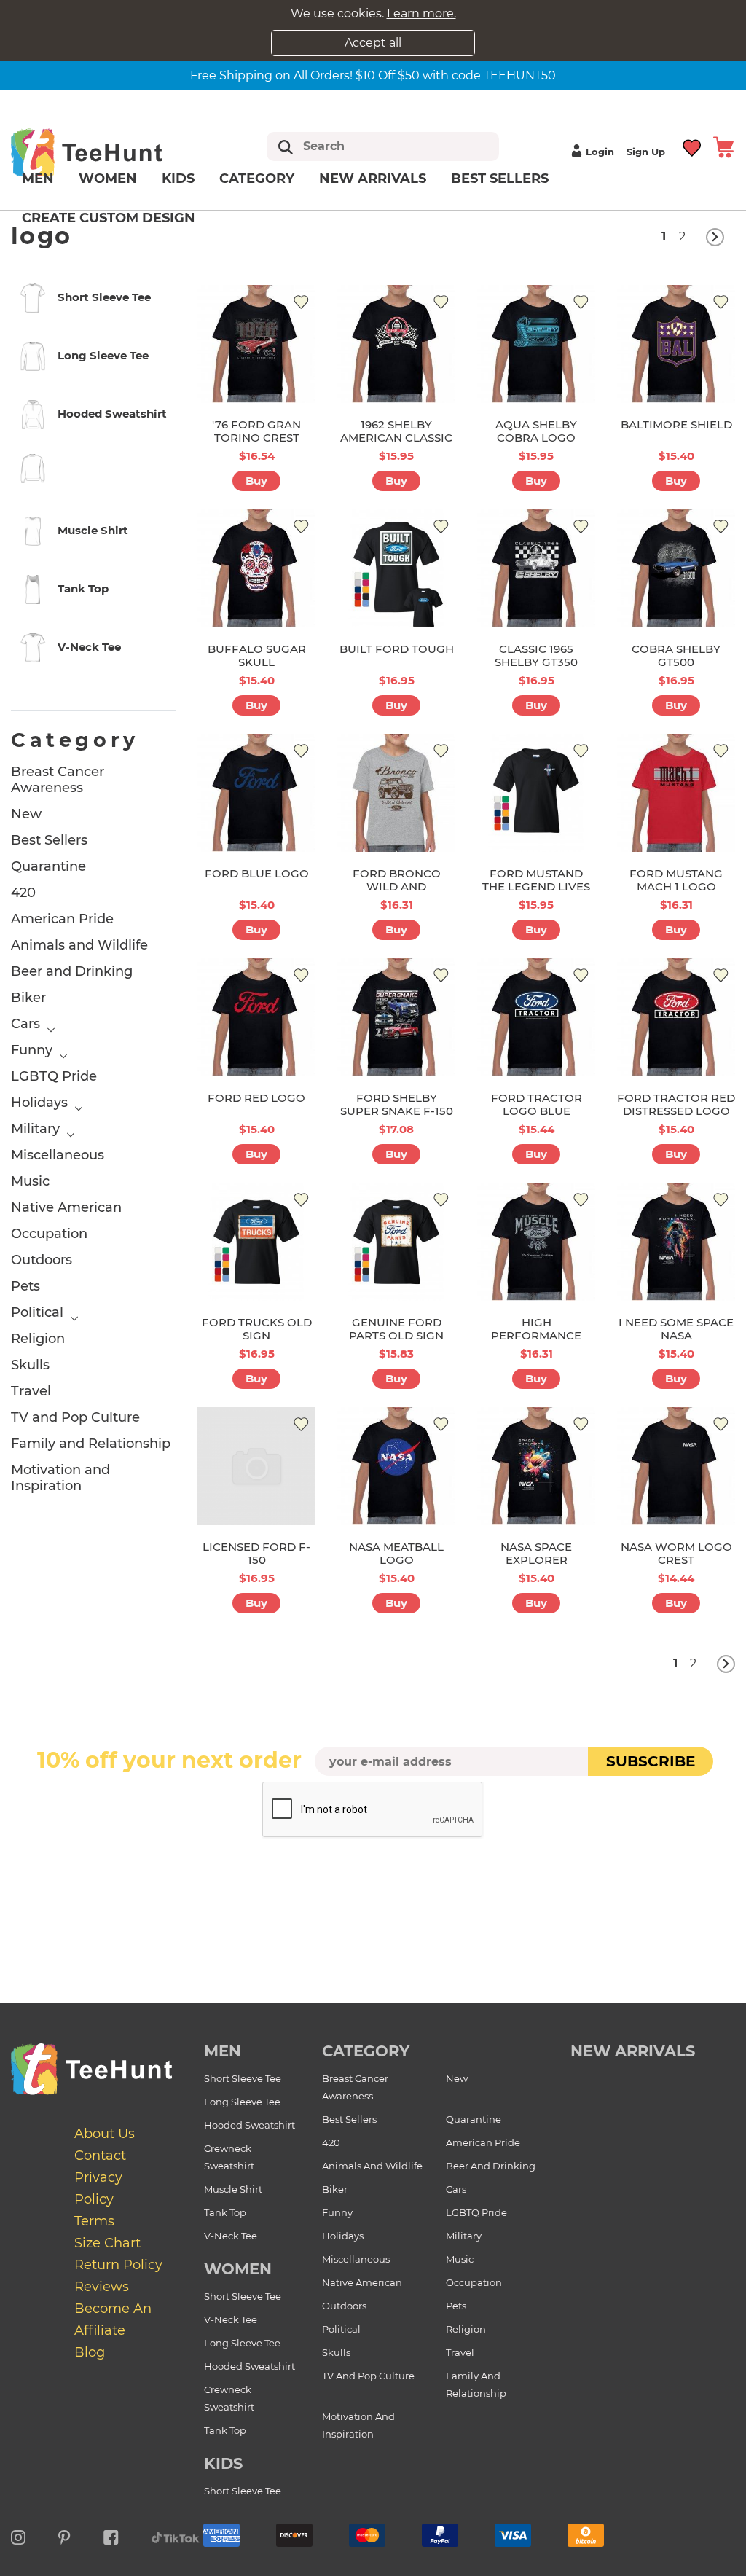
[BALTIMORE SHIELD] (676, 344)
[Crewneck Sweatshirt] (93, 471)
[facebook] (111, 2535)
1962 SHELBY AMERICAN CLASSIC (396, 431)
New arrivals (373, 179)
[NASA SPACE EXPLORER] (536, 1466)
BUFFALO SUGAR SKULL (257, 655)
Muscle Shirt (233, 2189)
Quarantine (48, 866)
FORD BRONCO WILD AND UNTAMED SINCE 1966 (396, 893)
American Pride (62, 919)
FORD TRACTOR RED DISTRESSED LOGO (676, 1104)
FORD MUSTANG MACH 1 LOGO (676, 880)
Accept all (373, 43)
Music (30, 1181)
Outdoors (42, 1260)
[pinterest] (64, 2535)
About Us (105, 2134)
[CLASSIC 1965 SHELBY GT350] (536, 568)
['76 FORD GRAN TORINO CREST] (256, 344)
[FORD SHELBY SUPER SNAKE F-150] (396, 1017)
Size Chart (107, 2243)
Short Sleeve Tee (243, 2078)
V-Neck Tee (231, 2236)
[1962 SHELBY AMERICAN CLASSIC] (396, 344)
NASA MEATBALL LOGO (396, 1553)
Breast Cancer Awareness (58, 780)
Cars (25, 1024)
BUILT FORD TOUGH (397, 649)
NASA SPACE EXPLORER (536, 1553)
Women (108, 179)
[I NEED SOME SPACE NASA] (676, 1242)
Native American (66, 1207)
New (26, 814)
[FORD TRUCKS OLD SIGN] (256, 1242)
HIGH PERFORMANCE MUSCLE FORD (536, 1335)
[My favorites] (692, 146)
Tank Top (225, 2212)
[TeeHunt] (107, 152)
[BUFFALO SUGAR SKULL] (256, 568)
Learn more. (421, 13)
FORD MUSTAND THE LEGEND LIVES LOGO (536, 886)
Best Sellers (500, 179)
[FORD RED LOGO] (256, 1017)
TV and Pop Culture (75, 1417)
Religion (38, 1339)
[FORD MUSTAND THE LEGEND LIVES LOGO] (536, 793)
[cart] (723, 146)
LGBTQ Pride (54, 1076)
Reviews (102, 2287)
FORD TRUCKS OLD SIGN (257, 1329)
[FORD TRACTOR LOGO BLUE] (536, 1017)
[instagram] (18, 2535)
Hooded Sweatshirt (250, 2125)
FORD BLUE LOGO (257, 873)
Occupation (49, 1234)
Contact (100, 2156)
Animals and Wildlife (79, 945)
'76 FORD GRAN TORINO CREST (256, 431)
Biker (28, 998)
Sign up (646, 152)
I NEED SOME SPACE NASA (676, 1329)
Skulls (30, 1365)
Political (37, 1312)
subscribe (651, 1761)
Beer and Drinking (72, 971)
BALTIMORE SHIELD (676, 424)
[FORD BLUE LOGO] (256, 793)
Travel (31, 1391)
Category (257, 179)
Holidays (39, 1103)
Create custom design (109, 218)
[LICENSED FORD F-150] (256, 1466)
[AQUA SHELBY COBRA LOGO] (536, 344)
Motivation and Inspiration (60, 1478)
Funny (32, 1050)
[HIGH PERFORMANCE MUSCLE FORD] (536, 1242)
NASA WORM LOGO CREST (676, 1553)
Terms (94, 2221)
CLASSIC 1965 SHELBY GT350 (536, 655)
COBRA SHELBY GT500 (676, 655)
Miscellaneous (58, 1155)
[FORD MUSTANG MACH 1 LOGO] (676, 793)
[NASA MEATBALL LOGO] (396, 1466)
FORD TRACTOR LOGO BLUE (537, 1104)
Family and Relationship (91, 1444)
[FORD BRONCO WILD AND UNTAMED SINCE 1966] (396, 793)
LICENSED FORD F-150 (256, 1553)
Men (38, 179)
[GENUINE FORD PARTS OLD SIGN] (396, 1242)
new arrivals (633, 2051)
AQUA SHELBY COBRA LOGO (536, 431)
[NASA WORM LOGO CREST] (676, 1466)
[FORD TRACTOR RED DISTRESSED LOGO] (676, 1017)
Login (600, 152)
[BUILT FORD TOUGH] (396, 568)
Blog (90, 2352)
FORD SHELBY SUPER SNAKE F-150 (397, 1104)
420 (23, 893)
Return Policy (118, 2265)
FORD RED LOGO (256, 1098)
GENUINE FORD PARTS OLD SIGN (396, 1329)
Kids (178, 179)
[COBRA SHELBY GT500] (676, 568)
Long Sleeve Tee (242, 2102)
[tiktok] (176, 2535)
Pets (25, 1286)
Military (35, 1129)
